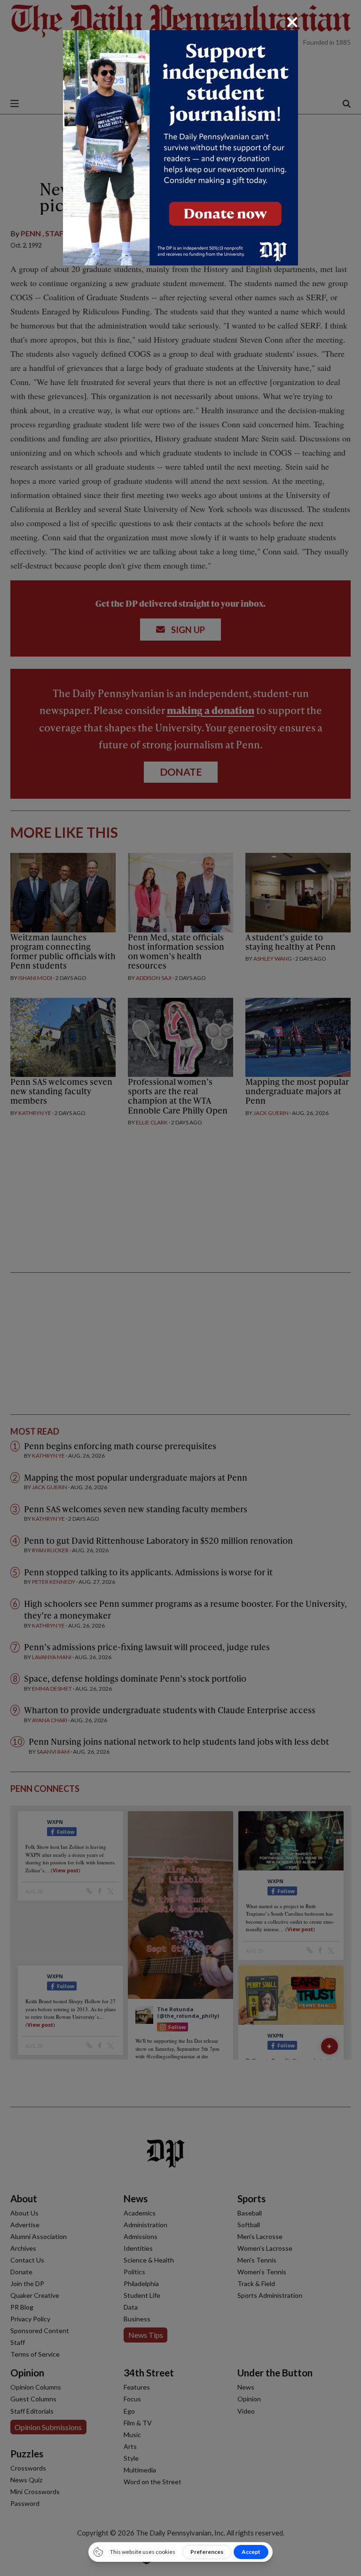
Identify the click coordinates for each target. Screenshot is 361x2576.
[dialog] (180, 1288)
